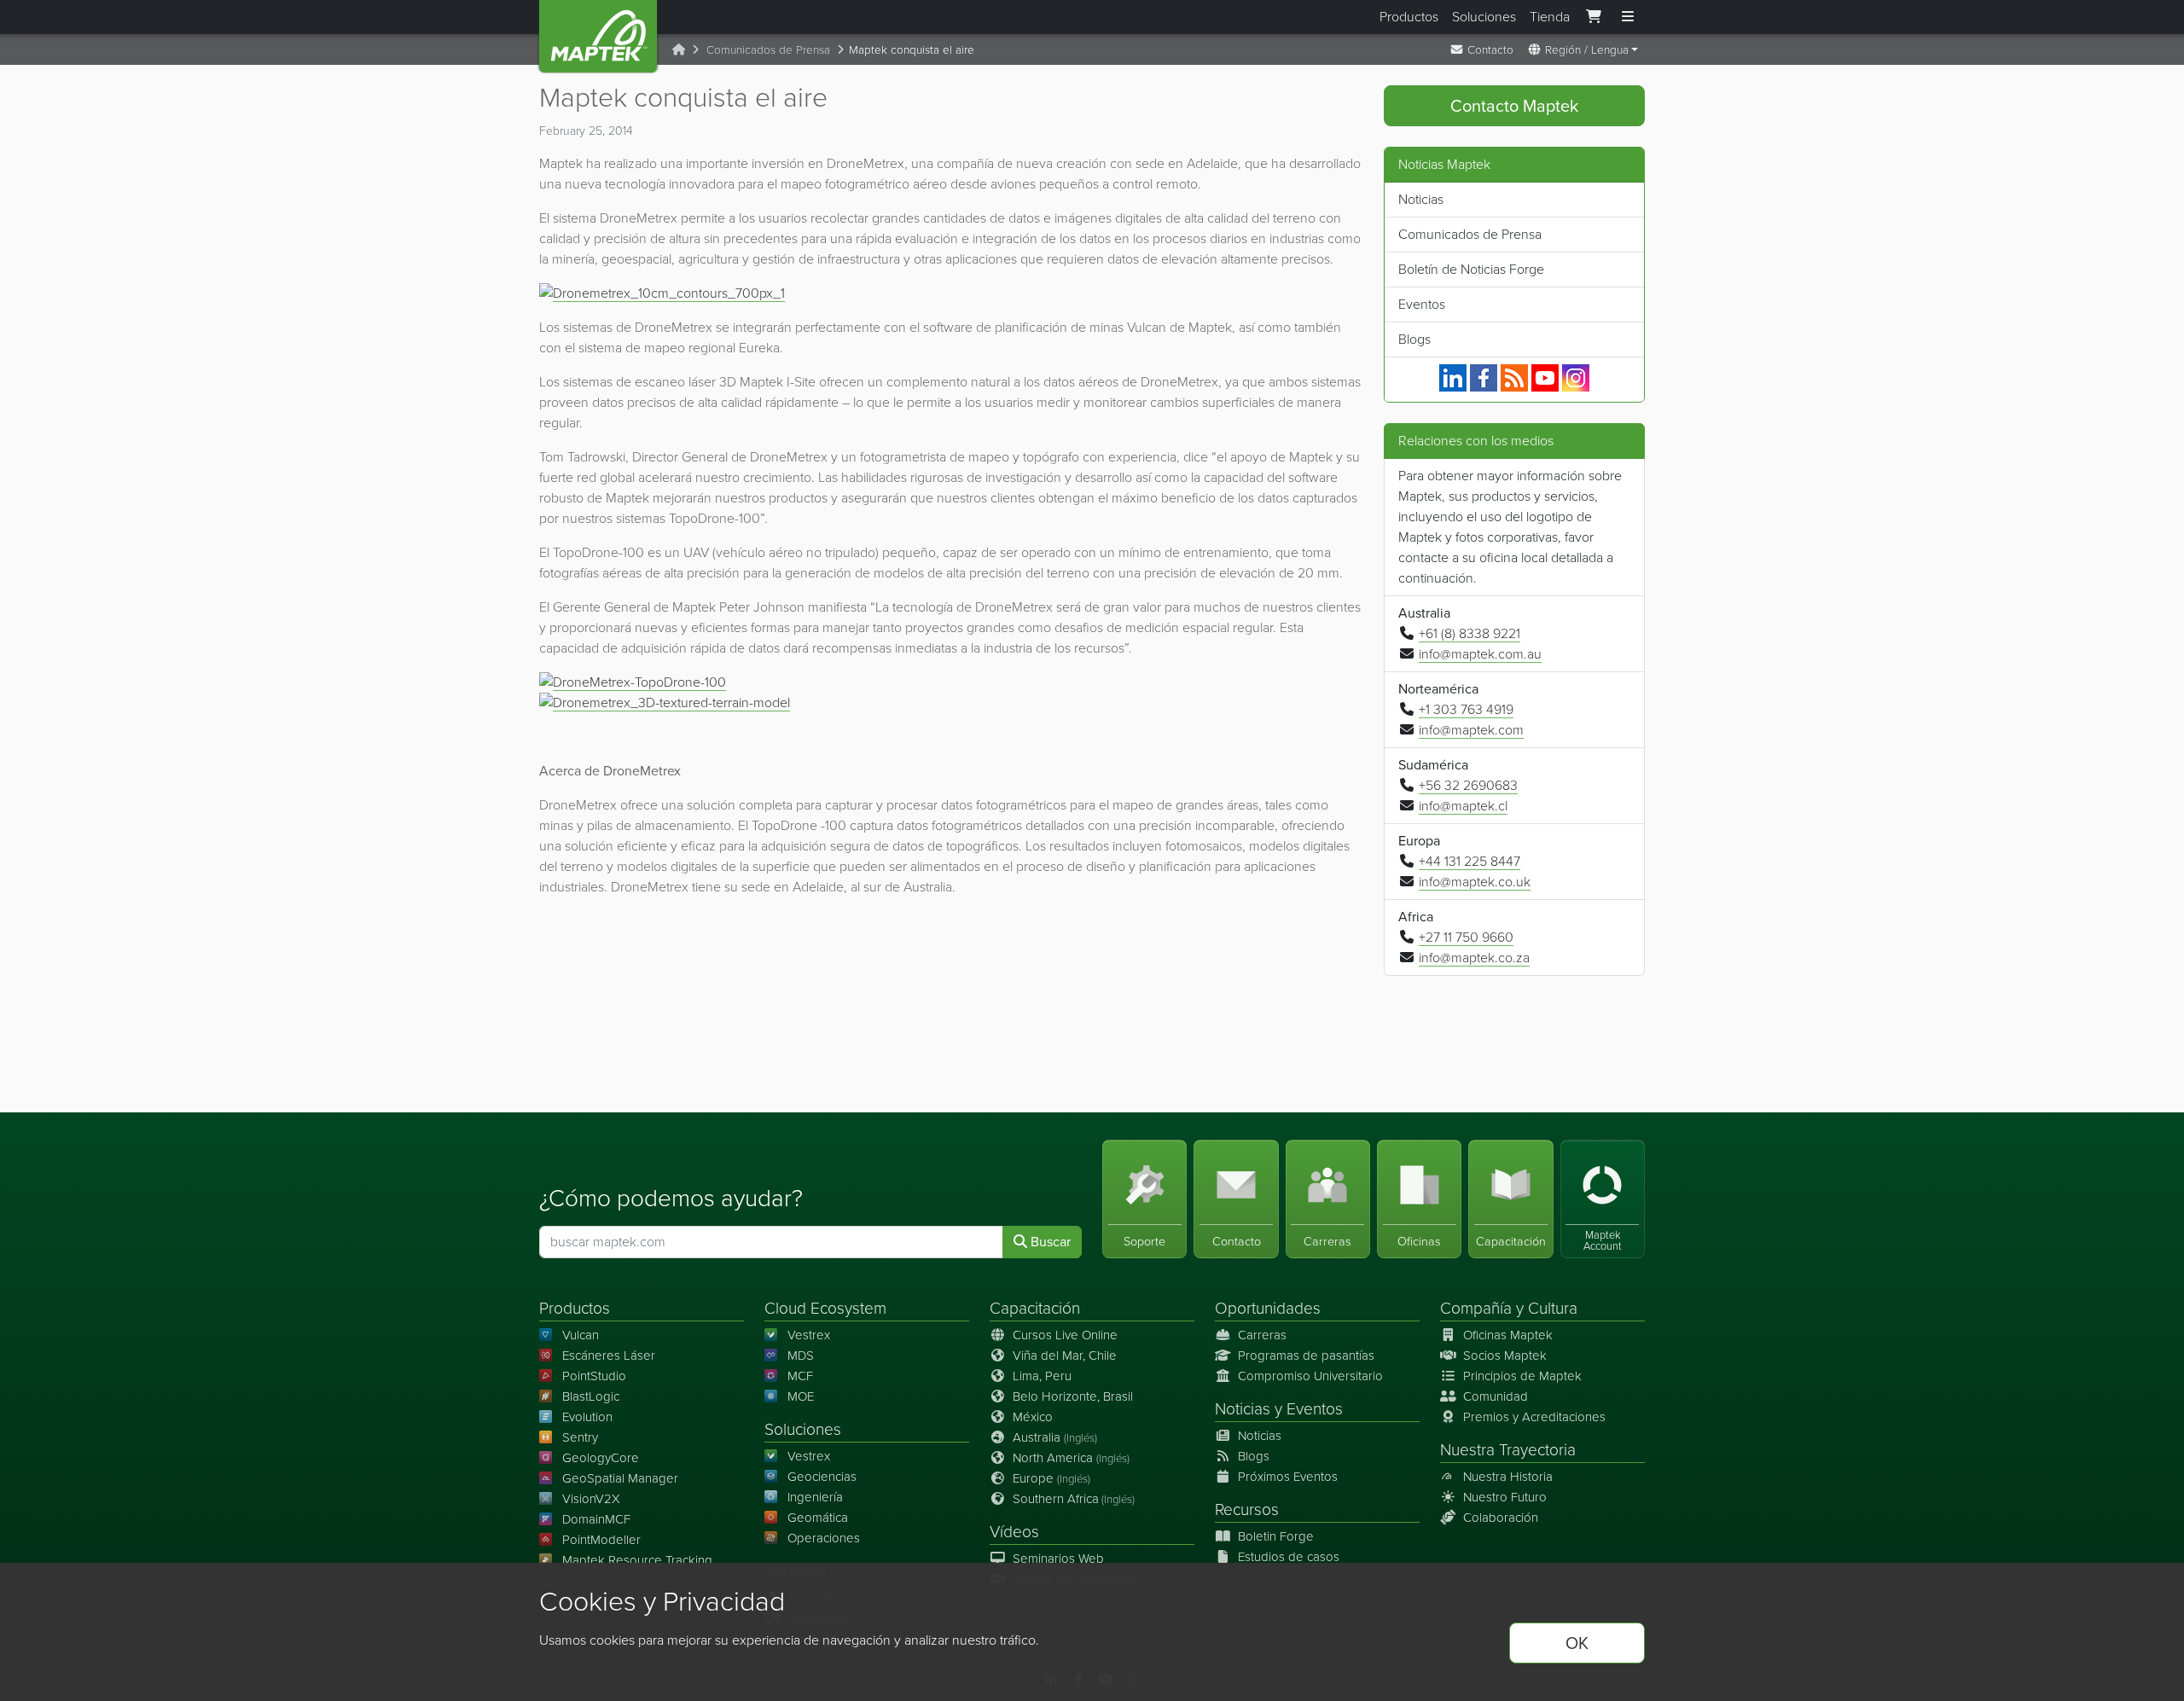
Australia (1055, 1437)
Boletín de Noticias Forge (1471, 269)
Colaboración (1501, 1518)
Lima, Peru (1042, 1376)
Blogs (1414, 339)
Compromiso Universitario (1310, 1376)
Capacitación (1035, 1308)
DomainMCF (596, 1519)
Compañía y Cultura (1509, 1308)
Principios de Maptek (1522, 1376)
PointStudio (594, 1376)
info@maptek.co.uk (1475, 882)
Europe (1051, 1478)
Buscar (1049, 1242)
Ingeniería (815, 1497)
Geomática (818, 1518)
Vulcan (581, 1335)
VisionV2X (591, 1499)
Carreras (1262, 1335)
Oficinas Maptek (1508, 1335)
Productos (1409, 17)
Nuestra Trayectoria (1508, 1450)
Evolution (587, 1417)
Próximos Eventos (1288, 1477)
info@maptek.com (1471, 730)
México (1033, 1417)
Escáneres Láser (609, 1356)
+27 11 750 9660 (1466, 937)
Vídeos (1014, 1532)
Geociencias (822, 1477)
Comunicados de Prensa (768, 49)
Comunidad (1496, 1396)
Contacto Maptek (1514, 106)
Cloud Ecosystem (825, 1308)
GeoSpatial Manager (620, 1478)
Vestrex (809, 1335)
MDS (801, 1356)
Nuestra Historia (1508, 1477)
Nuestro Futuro (1505, 1497)
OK (1577, 1643)
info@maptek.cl (1463, 806)
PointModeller (601, 1540)
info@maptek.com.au (1480, 654)
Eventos (1422, 304)
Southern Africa (1074, 1499)
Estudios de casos (1289, 1557)
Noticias (1421, 199)
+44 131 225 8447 (1470, 861)
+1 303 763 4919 (1466, 709)
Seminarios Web (1058, 1559)
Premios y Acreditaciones (1534, 1417)
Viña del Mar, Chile (1065, 1356)
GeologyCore (601, 1458)
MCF (800, 1376)
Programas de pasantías (1306, 1356)
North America (1071, 1458)
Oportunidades (1268, 1308)
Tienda (1550, 17)
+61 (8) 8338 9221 (1470, 633)
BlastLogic (591, 1396)
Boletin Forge (1276, 1536)
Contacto (1489, 49)
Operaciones (824, 1538)
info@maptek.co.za (1474, 958)
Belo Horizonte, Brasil (1073, 1396)
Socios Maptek (1505, 1356)
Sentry (580, 1437)
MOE (801, 1396)
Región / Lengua (1585, 49)
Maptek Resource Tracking (637, 1560)
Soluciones (1484, 17)
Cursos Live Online (1065, 1335)
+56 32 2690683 (1468, 785)
